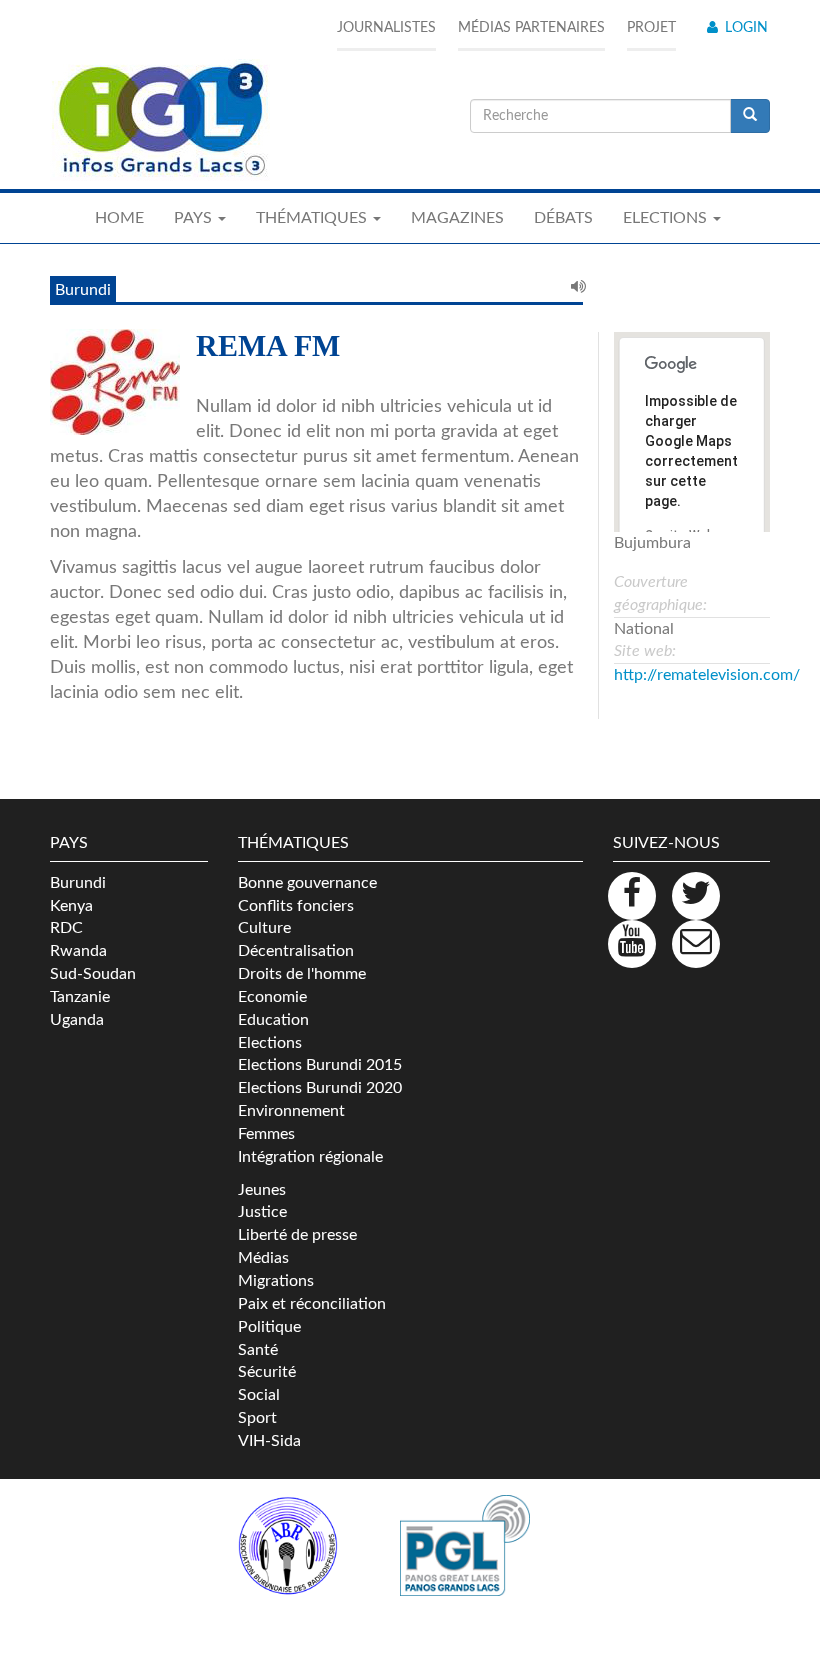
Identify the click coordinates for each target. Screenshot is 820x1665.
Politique (269, 1327)
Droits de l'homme (302, 974)
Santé (258, 1350)
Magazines (457, 218)
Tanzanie (80, 997)
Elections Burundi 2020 (320, 1088)
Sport (257, 1418)
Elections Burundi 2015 (320, 1065)
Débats (563, 218)
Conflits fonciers (296, 906)
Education (273, 1020)
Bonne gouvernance (307, 883)
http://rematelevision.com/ (707, 675)
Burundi (78, 883)
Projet (651, 28)
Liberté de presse (297, 1235)
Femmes (266, 1134)
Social (259, 1395)
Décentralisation (296, 951)
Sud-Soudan (93, 974)
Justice (262, 1212)
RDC (66, 928)
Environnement (291, 1111)
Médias (263, 1258)
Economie (272, 997)
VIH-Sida (269, 1441)
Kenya (71, 906)
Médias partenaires (531, 28)
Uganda (77, 1020)
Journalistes (386, 28)
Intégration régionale (310, 1157)
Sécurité (267, 1372)
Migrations (276, 1281)
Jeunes (262, 1190)
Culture (264, 928)
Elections (270, 1043)
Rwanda (78, 951)
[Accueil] (160, 120)
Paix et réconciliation (312, 1304)
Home (119, 218)
